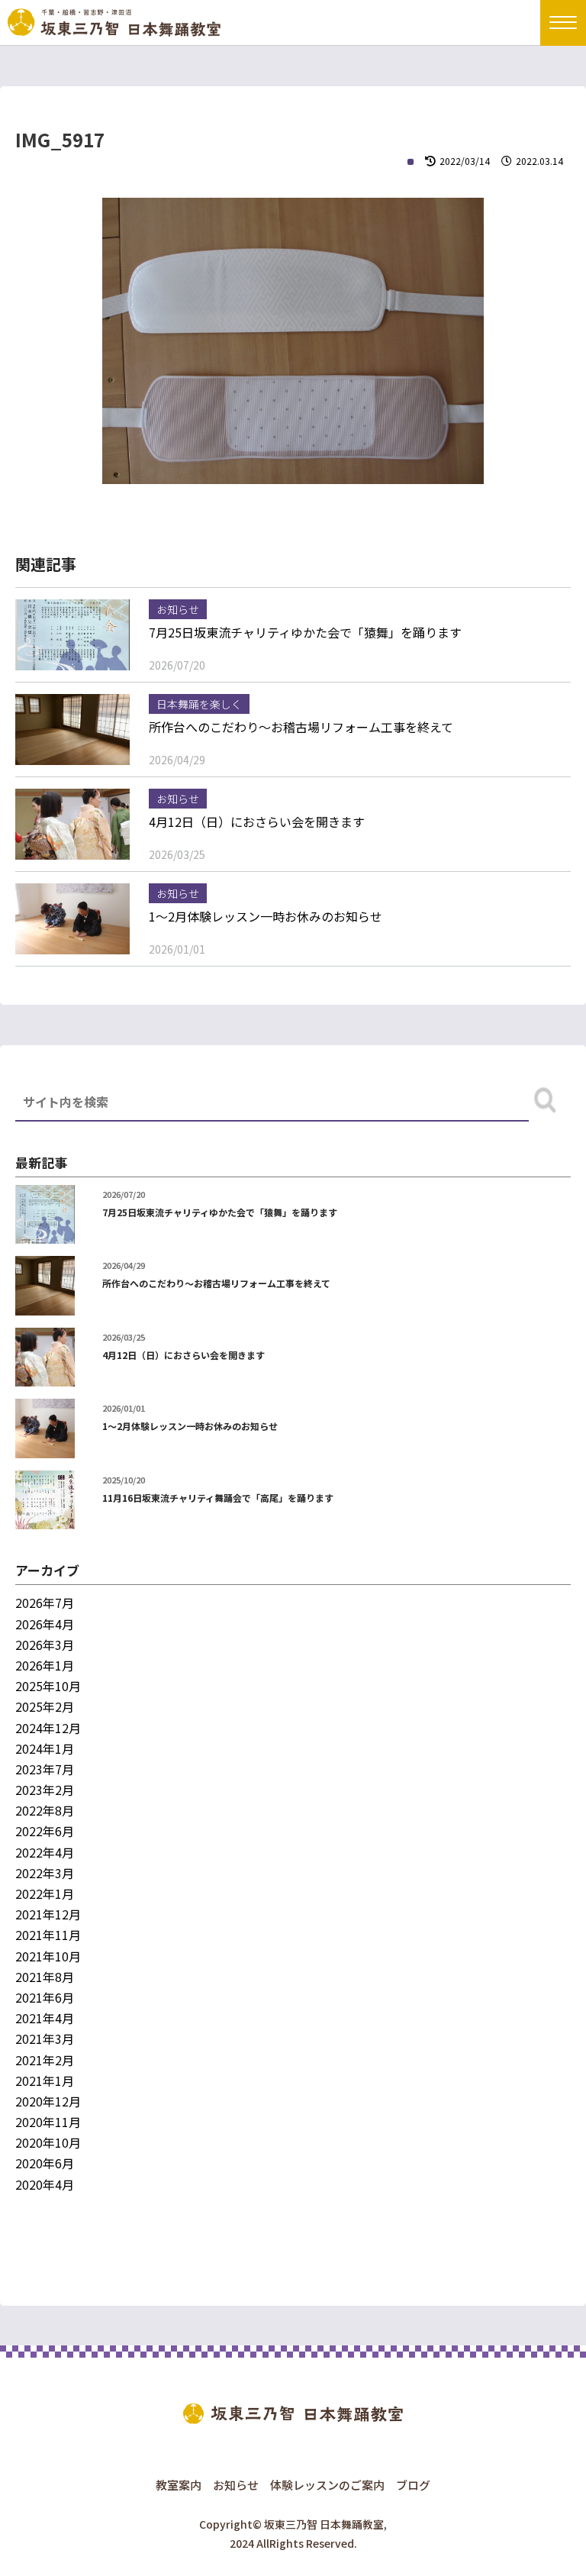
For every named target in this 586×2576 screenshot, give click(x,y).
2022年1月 (45, 1893)
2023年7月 (45, 1769)
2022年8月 (45, 1810)
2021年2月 (45, 2060)
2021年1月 (45, 2080)
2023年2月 (45, 1790)
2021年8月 (45, 1977)
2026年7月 (45, 1603)
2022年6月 (45, 1831)
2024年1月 (45, 1748)
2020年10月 (48, 2142)
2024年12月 (48, 1728)
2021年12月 (48, 1914)
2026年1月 (45, 1665)
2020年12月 (48, 2101)
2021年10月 (48, 1956)
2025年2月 (45, 1706)
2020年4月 (45, 2184)
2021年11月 (48, 1935)
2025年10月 (48, 1686)
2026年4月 (45, 1624)
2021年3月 (45, 2039)
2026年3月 (45, 1645)
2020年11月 (48, 2122)
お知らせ (236, 2485)
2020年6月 (45, 2163)
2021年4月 (45, 2018)
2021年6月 (45, 1997)
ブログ (413, 2485)
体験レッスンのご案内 (327, 2485)
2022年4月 (45, 1852)
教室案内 (179, 2485)
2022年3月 (45, 1873)
